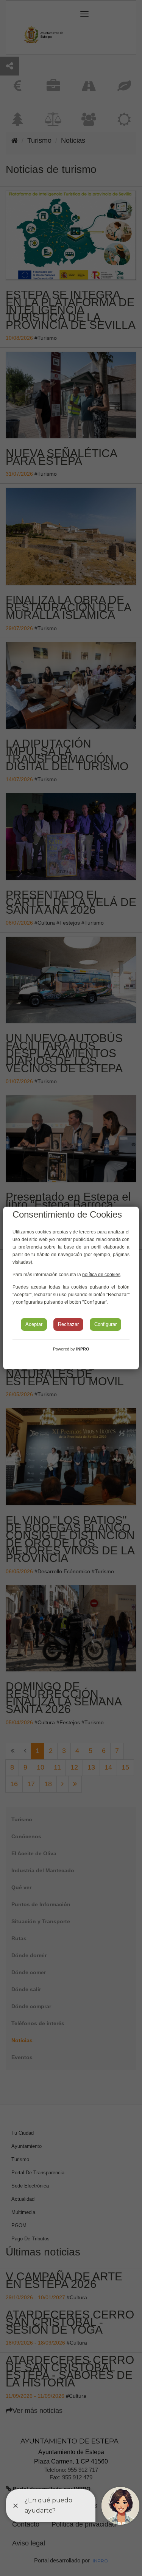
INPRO (83, 1349)
